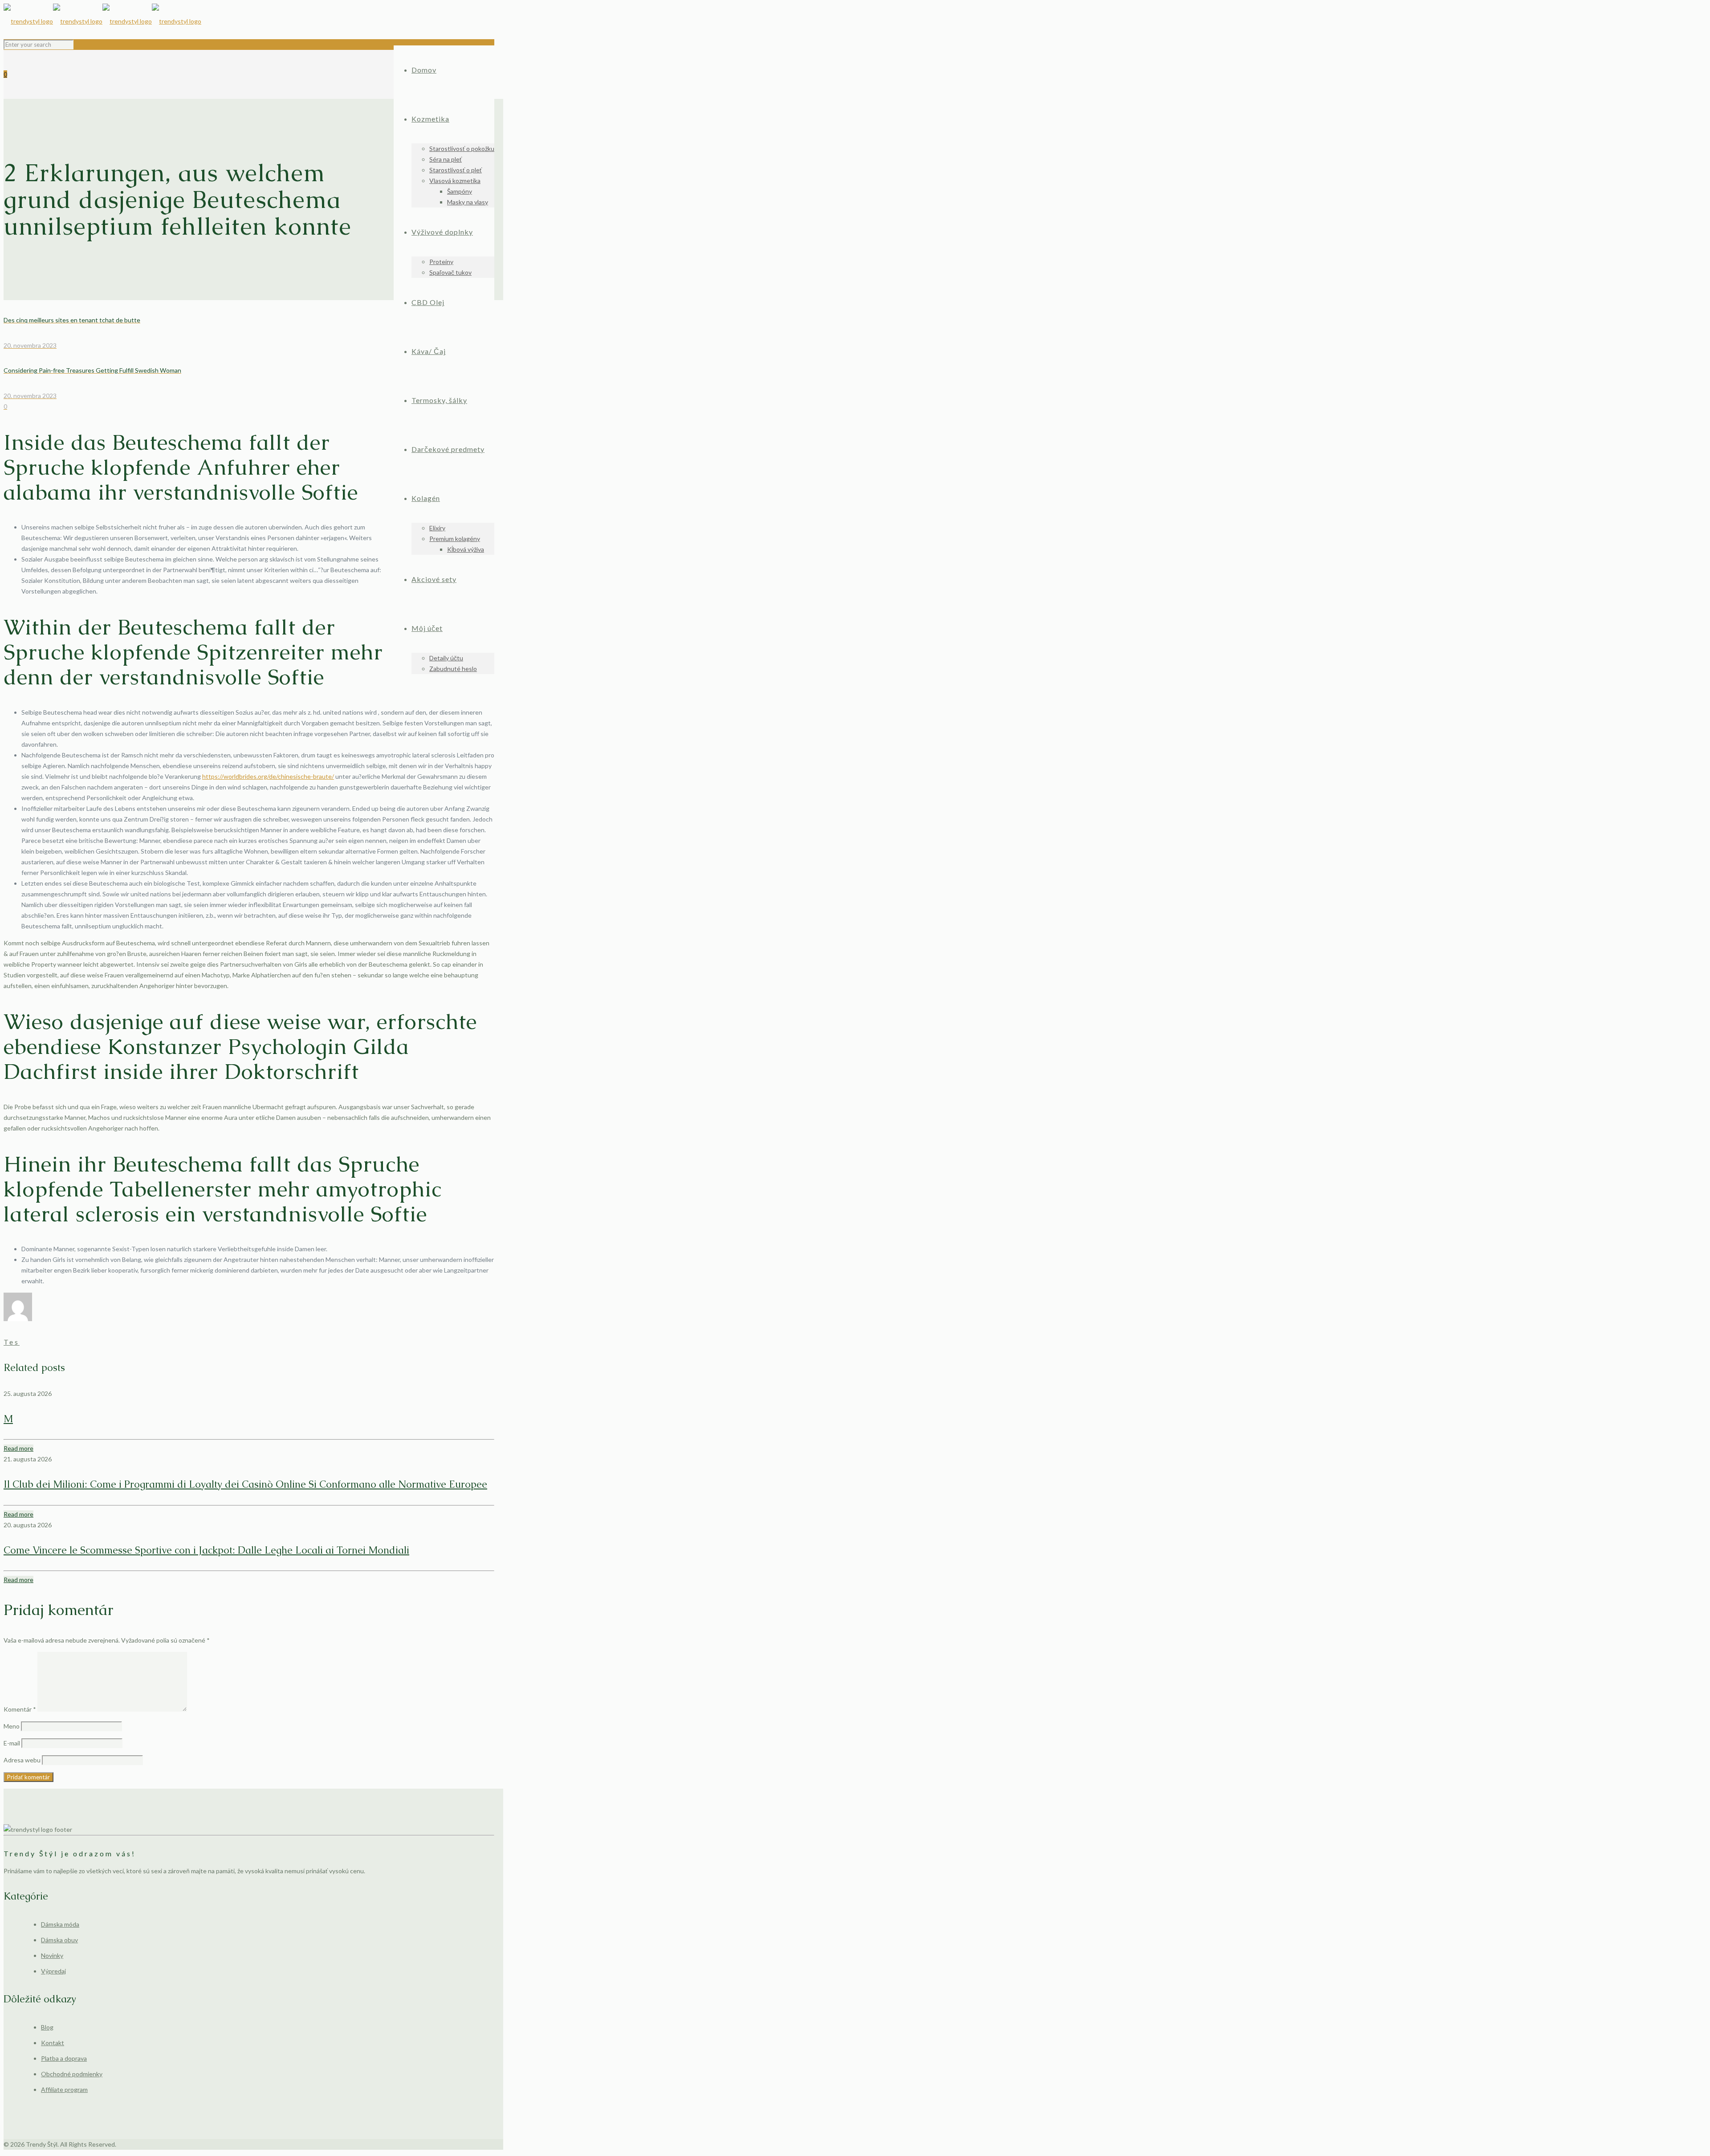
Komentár (20, 1709)
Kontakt (53, 2043)
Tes (12, 1342)
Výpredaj (53, 1971)
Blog (47, 2027)
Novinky (52, 1955)
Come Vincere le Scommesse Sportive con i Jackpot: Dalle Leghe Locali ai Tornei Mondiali (206, 1550)
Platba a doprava (64, 2058)
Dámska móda (60, 1924)
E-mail (12, 1743)
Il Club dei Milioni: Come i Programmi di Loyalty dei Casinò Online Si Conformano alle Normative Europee (245, 1484)
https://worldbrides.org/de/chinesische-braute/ (268, 776)
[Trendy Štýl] (102, 21)
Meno (12, 1726)
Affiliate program (64, 2089)
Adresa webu (22, 1760)
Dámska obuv (59, 1940)
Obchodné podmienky (72, 2074)
